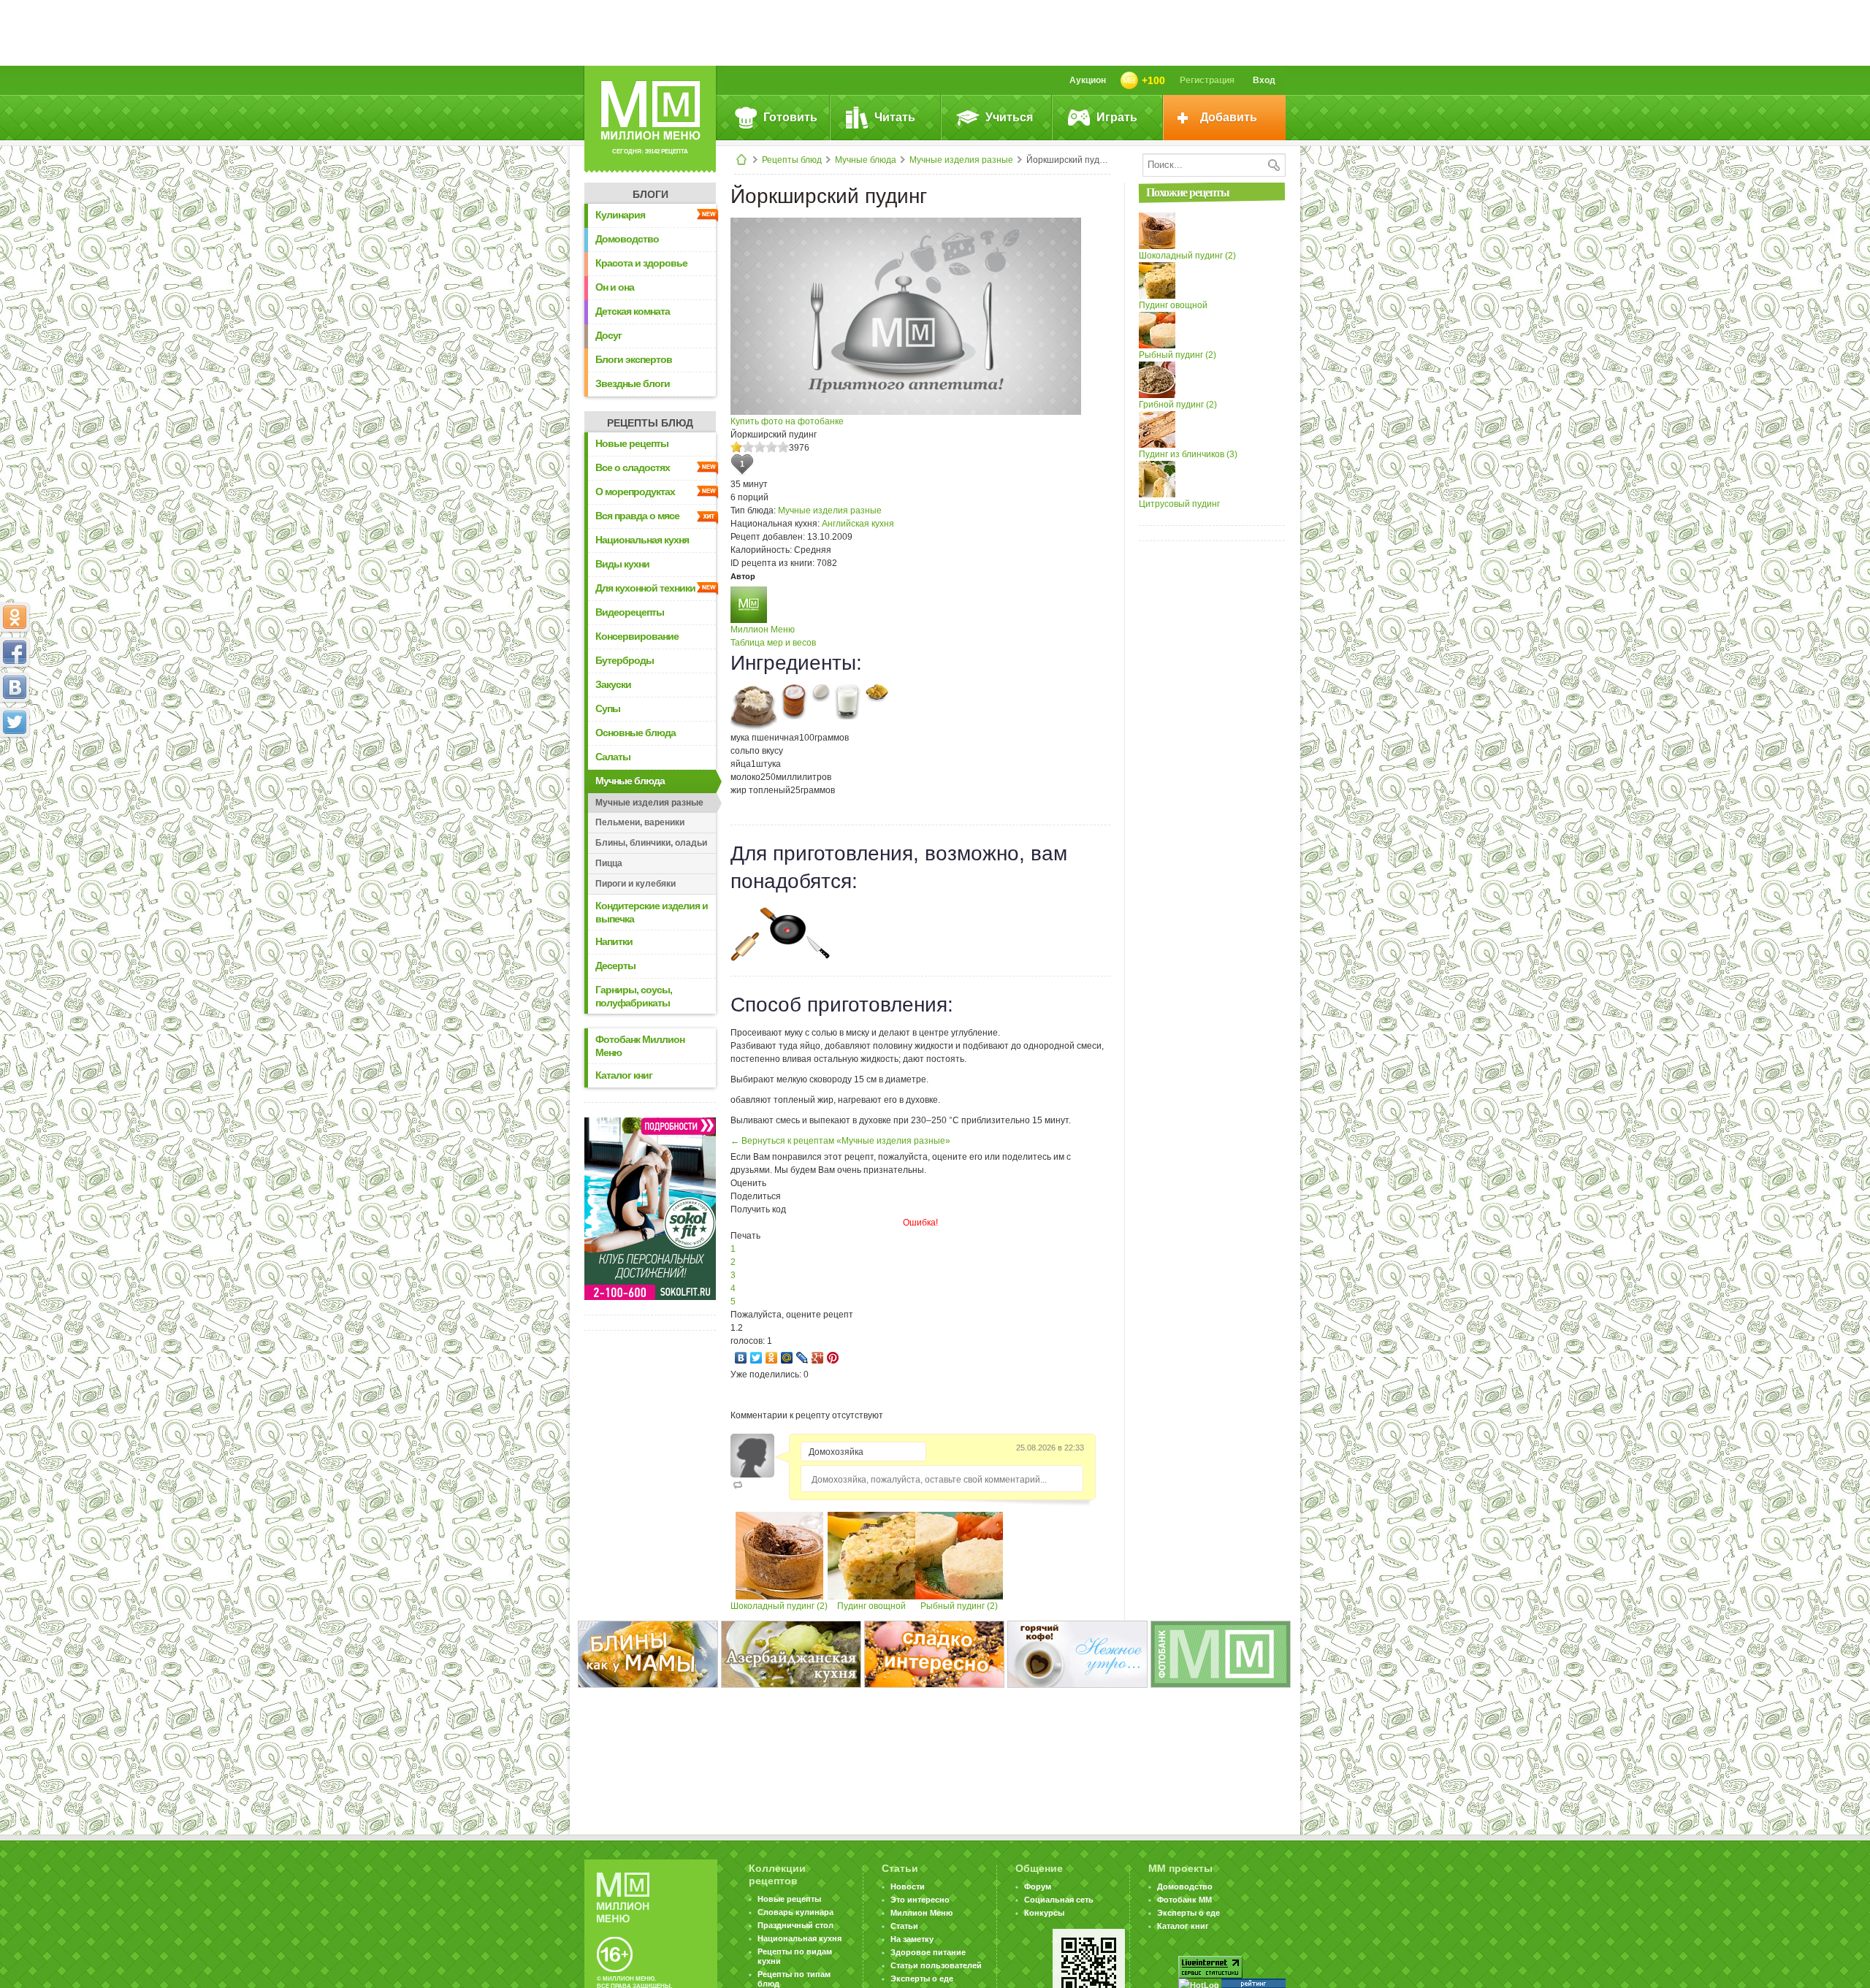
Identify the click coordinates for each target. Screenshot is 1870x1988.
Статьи (904, 1926)
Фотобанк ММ (1184, 1900)
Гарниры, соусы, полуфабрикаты (634, 996)
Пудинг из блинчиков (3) (1188, 454)
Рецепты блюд (792, 160)
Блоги (650, 194)
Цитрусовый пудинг (1179, 504)
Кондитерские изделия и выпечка (652, 912)
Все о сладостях (633, 467)
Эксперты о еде (922, 1979)
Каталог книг (624, 1075)
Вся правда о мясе (637, 516)
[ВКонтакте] (741, 1358)
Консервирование (637, 636)
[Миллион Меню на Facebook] (15, 652)
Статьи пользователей (936, 1965)
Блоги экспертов (634, 359)
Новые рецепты (632, 443)
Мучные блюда (866, 160)
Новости (908, 1886)
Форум (1038, 1886)
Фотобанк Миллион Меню (640, 1046)
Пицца (609, 863)
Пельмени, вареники (640, 822)
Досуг (608, 335)
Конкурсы (1044, 1913)
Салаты (613, 757)
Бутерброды (625, 660)
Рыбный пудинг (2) (959, 1606)
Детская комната (633, 311)
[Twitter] (756, 1358)
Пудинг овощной (871, 1606)
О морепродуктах (635, 492)
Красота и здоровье (641, 263)
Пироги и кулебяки (636, 884)
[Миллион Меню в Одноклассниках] (15, 617)
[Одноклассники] (772, 1358)
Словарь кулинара (795, 1912)
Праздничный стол (795, 1925)
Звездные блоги (633, 383)
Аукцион (1088, 80)
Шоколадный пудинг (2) (779, 1606)
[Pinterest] (833, 1358)
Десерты (615, 966)
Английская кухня (858, 524)
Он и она (615, 287)
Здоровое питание (928, 1952)
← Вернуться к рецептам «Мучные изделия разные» (840, 1141)
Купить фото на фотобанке (787, 421)
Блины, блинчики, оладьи (651, 843)
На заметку (912, 1939)
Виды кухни (622, 564)
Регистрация (1207, 80)
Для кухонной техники (645, 588)
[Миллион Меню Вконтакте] (15, 687)
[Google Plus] (818, 1358)
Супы (608, 708)
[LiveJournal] (802, 1358)
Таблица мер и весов (773, 643)
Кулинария (620, 215)
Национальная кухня (642, 540)
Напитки (614, 941)
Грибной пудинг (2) (1178, 405)
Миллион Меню (763, 630)
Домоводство (627, 239)
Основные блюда (636, 733)
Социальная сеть (1059, 1900)
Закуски (613, 684)
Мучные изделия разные (961, 160)
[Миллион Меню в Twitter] (15, 722)
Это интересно (920, 1900)
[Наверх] (15, 787)
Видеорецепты (630, 612)
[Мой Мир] (787, 1358)
